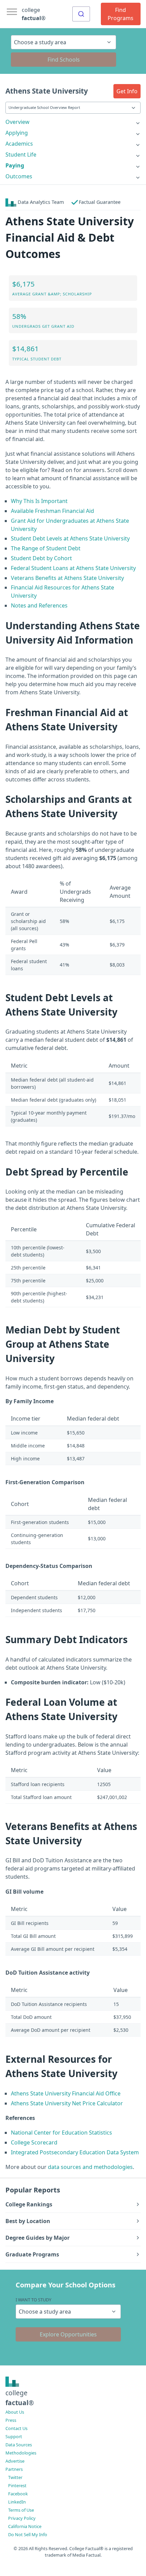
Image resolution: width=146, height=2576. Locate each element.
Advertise (15, 2461)
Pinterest (17, 2485)
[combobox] (81, 14)
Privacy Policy (22, 2518)
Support (14, 2436)
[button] (127, 91)
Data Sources (19, 2445)
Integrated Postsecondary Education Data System (75, 2152)
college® (20, 2398)
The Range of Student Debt (46, 548)
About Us (15, 2412)
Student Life (21, 155)
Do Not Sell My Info (28, 2534)
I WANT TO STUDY (33, 2300)
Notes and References (39, 605)
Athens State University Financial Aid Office (66, 2093)
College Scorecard (34, 2142)
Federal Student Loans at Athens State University (73, 568)
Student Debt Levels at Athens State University (70, 538)
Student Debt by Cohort (41, 558)
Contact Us (16, 2428)
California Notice (25, 2526)
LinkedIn (17, 2502)
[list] (73, 122)
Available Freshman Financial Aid (52, 511)
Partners (14, 2469)
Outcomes (19, 176)
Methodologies (21, 2453)
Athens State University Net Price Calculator (67, 2103)
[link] (73, 122)
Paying (15, 165)
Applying (17, 133)
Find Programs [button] (121, 14)
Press (11, 2420)
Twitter (15, 2477)
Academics (19, 144)
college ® (34, 14)
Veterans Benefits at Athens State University (67, 578)
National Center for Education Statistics (61, 2133)
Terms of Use (21, 2510)
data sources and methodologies (90, 2167)
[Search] (81, 14)
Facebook (18, 2494)
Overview (17, 122)
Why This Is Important (39, 501)
